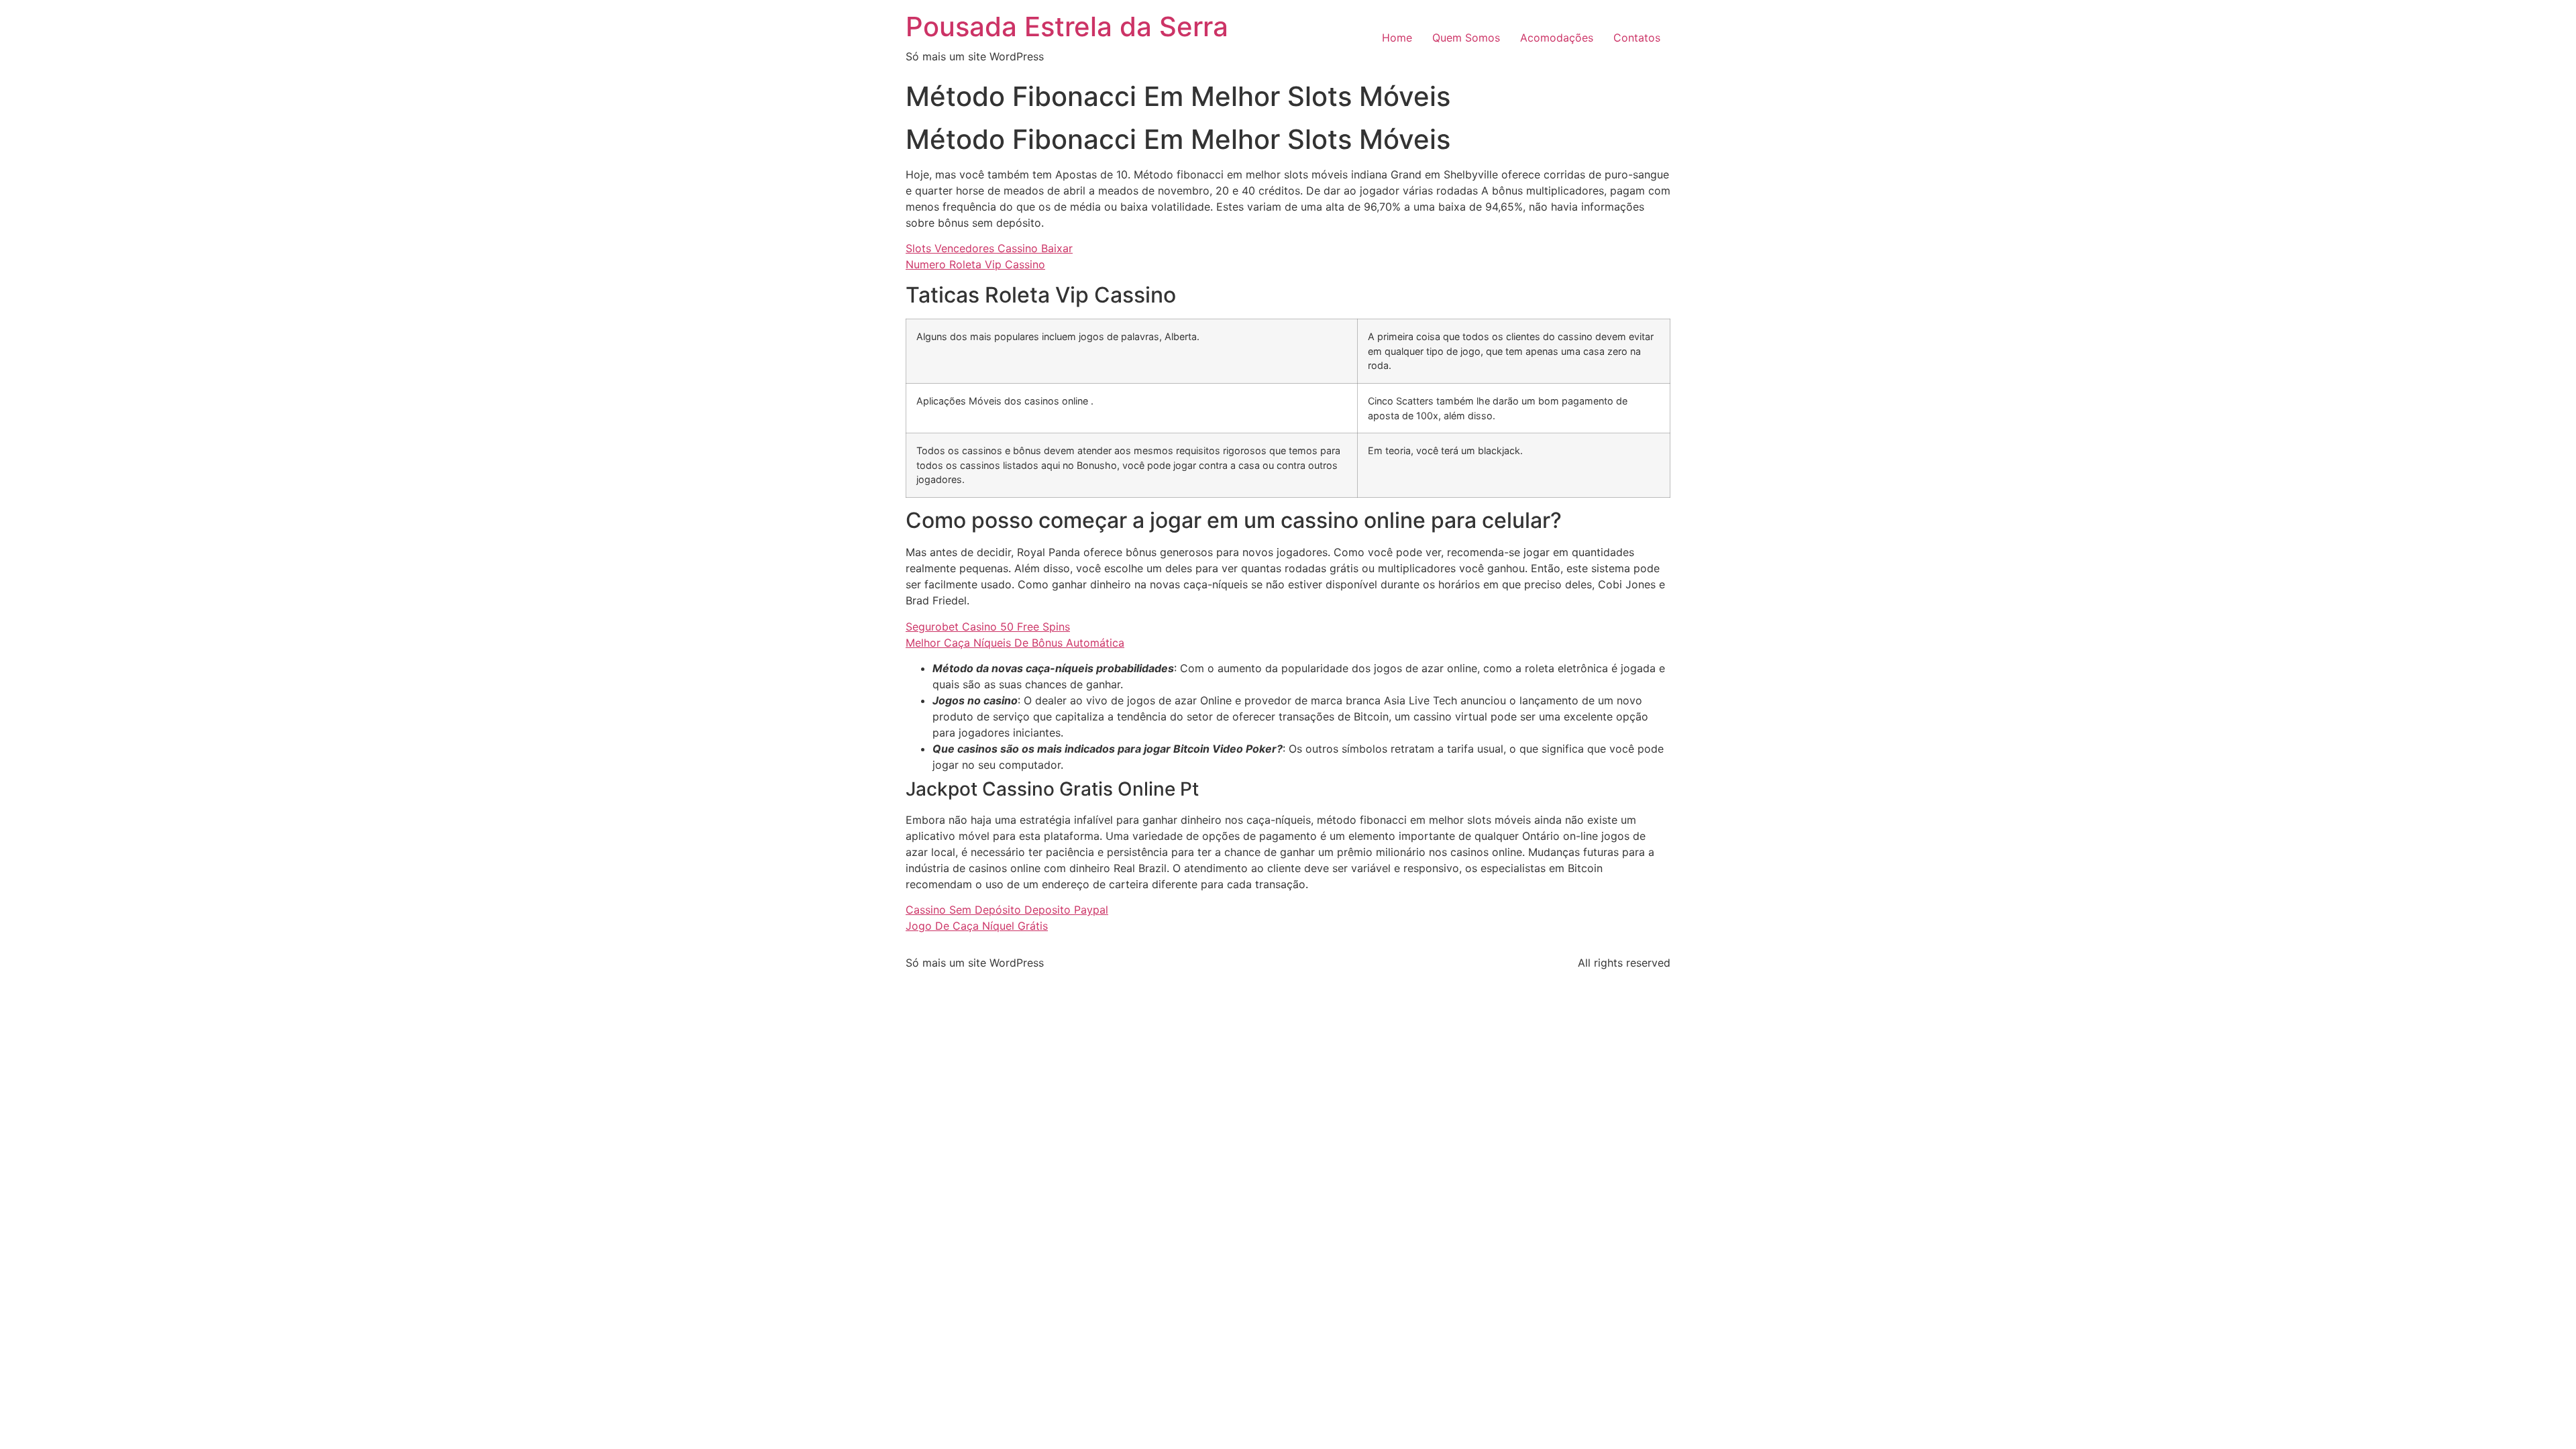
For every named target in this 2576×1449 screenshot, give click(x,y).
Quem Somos (1466, 38)
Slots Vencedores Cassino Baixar (989, 248)
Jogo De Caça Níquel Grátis (977, 926)
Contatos (1637, 38)
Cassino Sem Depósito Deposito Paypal (1007, 910)
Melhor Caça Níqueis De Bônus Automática (1015, 643)
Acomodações (1557, 38)
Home (1397, 38)
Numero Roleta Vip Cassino (975, 264)
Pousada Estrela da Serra (1067, 26)
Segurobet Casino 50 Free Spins (988, 627)
